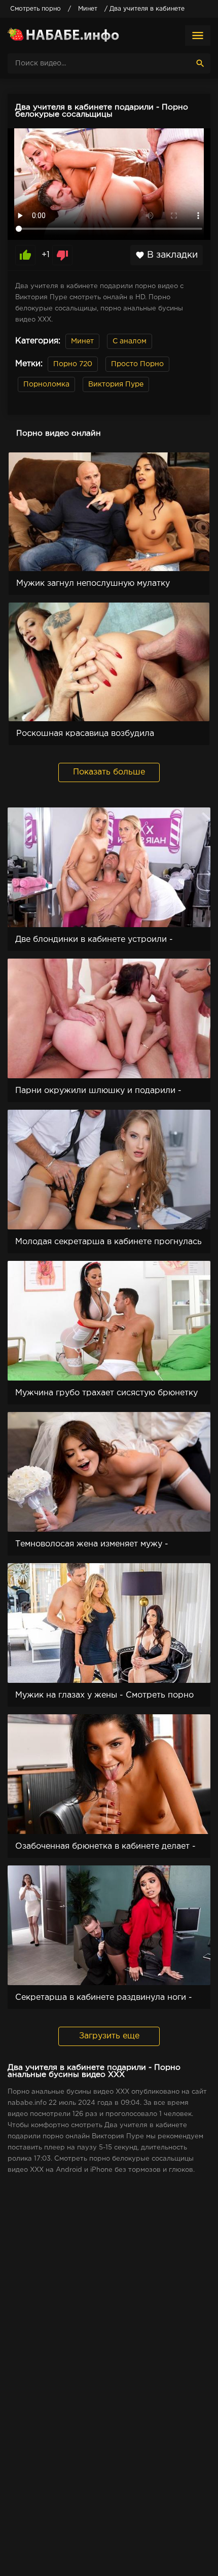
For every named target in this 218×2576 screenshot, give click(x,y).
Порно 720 (73, 364)
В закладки (167, 255)
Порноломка (46, 384)
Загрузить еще (109, 2036)
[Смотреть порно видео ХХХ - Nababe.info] (63, 36)
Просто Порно (137, 364)
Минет (82, 341)
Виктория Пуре (116, 384)
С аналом (130, 341)
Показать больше (109, 772)
